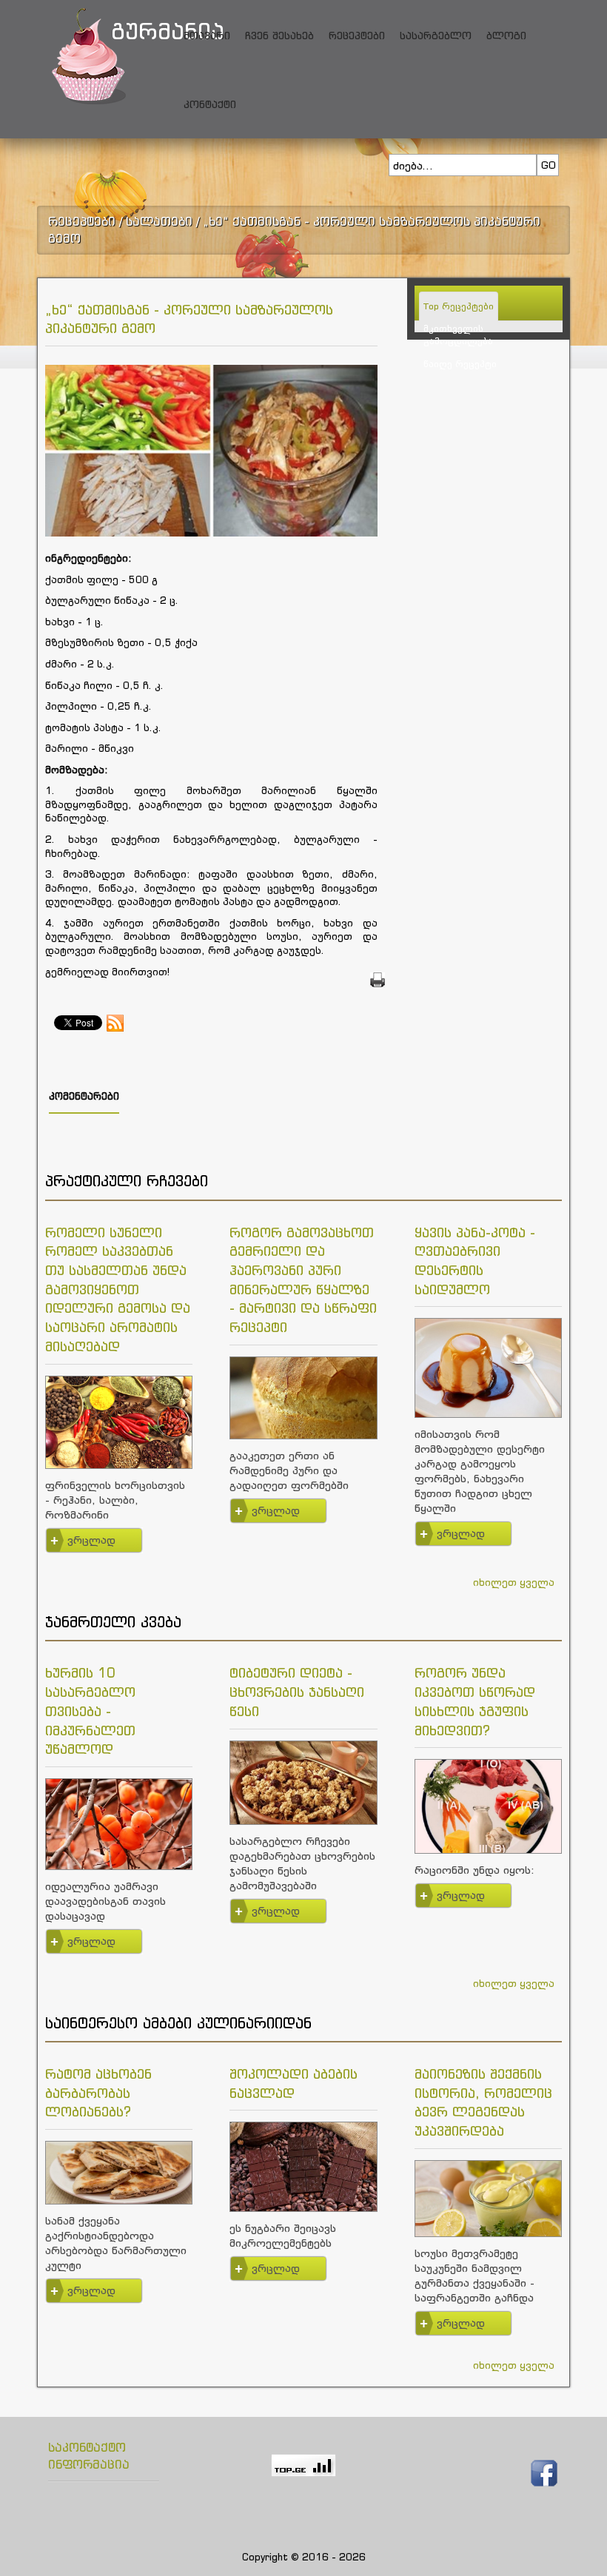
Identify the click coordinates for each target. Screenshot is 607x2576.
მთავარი (207, 35)
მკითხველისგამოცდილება (458, 334)
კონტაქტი (210, 104)
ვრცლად (91, 1540)
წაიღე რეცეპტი (460, 364)
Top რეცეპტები (459, 306)
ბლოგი (506, 35)
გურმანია (133, 31)
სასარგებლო (436, 35)
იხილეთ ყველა (514, 1582)
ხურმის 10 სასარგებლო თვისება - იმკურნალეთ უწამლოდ (90, 1711)
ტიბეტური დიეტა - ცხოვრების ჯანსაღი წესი (297, 1691)
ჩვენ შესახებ (279, 35)
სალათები (159, 221)
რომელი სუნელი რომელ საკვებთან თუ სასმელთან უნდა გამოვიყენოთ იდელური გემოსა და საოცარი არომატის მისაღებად (118, 1289)
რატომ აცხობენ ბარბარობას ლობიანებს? (98, 2092)
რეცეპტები (357, 35)
